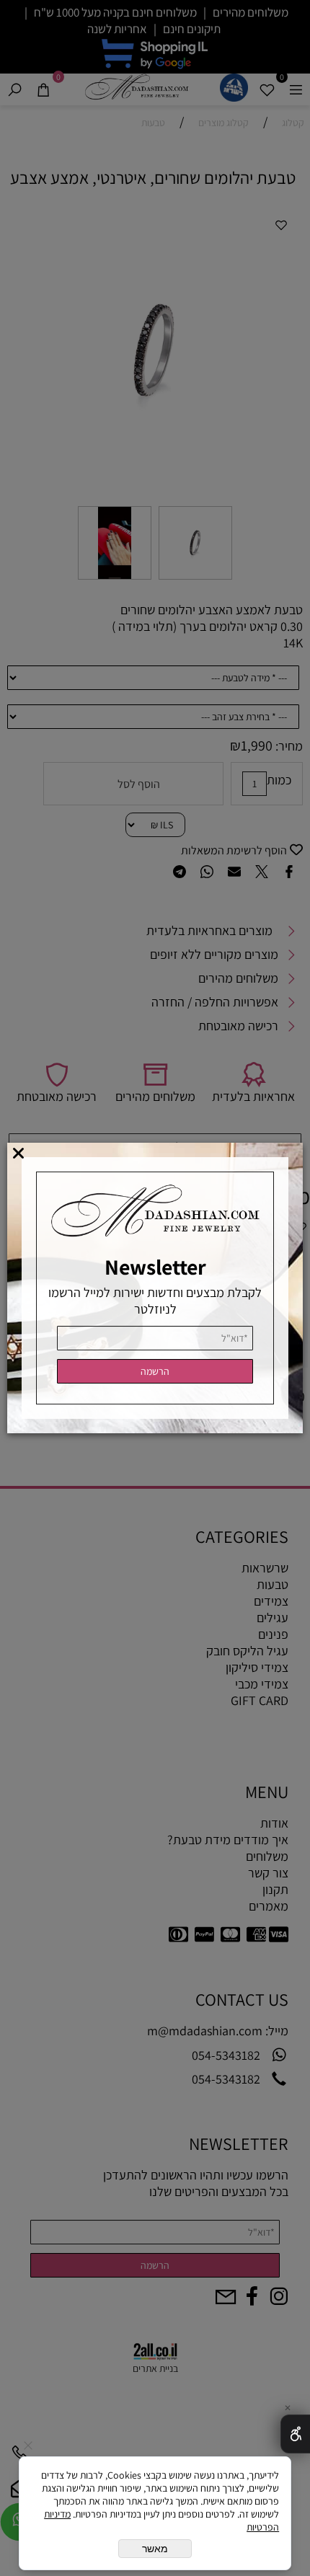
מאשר (155, 2549)
